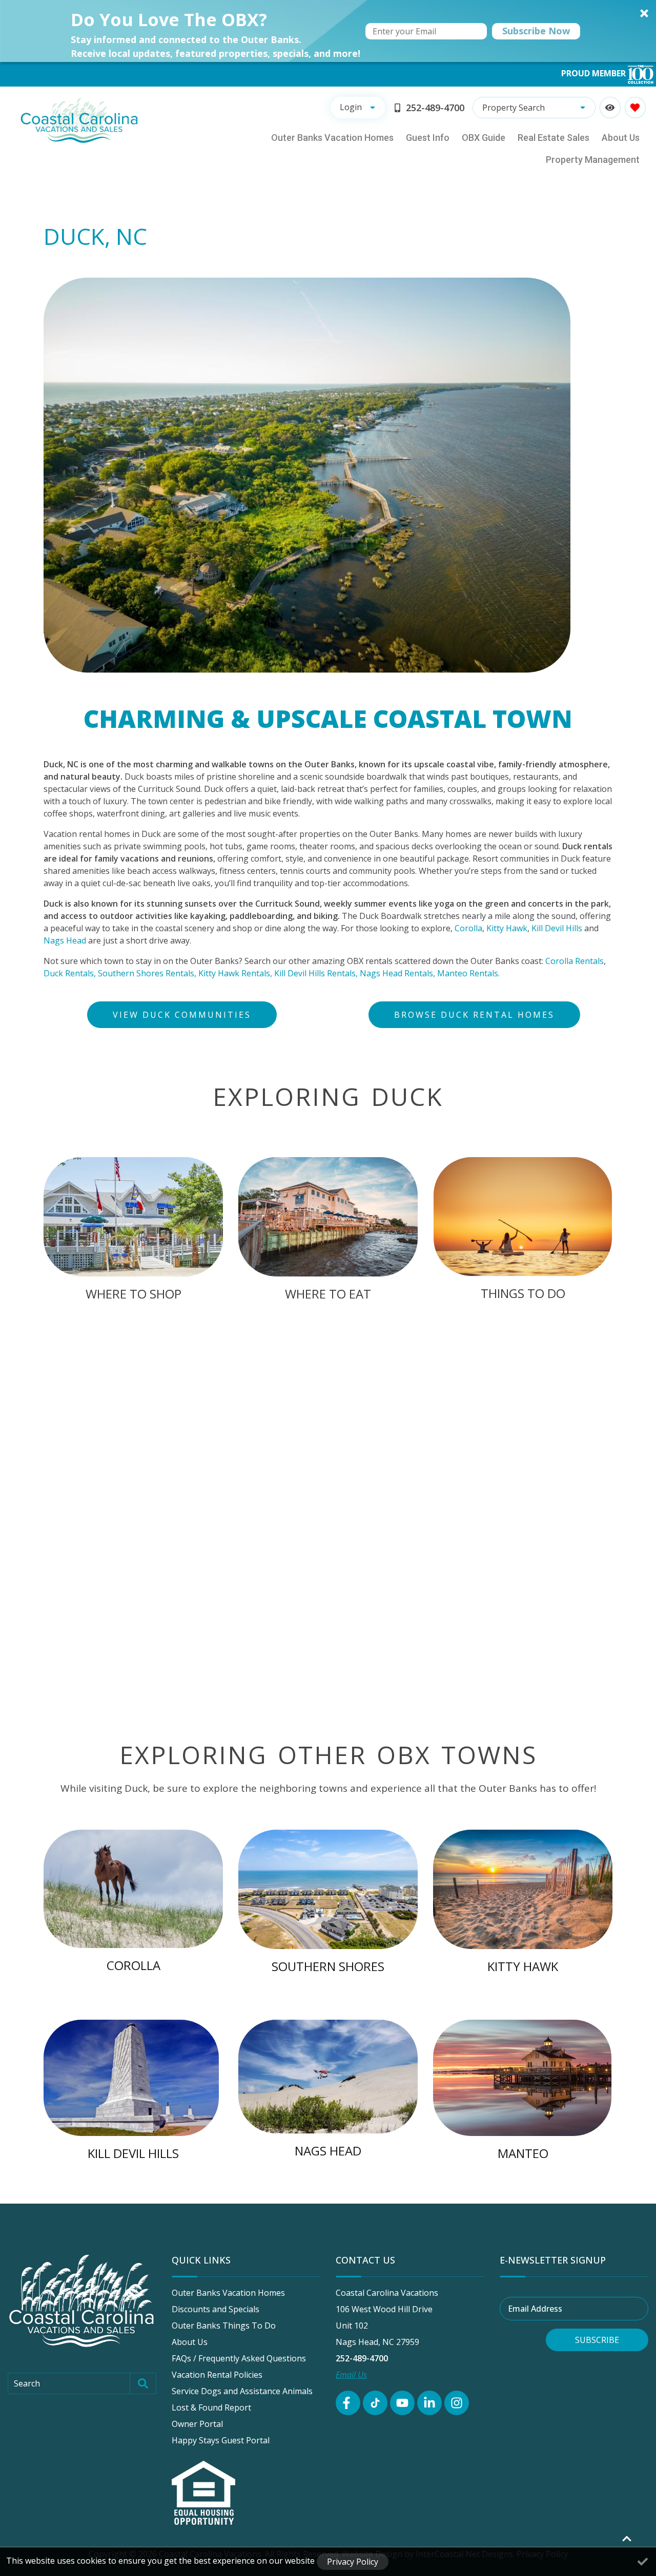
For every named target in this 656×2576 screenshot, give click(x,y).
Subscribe (597, 2340)
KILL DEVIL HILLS (133, 2153)
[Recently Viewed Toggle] (610, 107)
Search (27, 2383)
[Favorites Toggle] (635, 107)
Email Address (535, 2309)
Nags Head (65, 940)
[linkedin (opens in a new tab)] (429, 2403)
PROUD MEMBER (594, 73)
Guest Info (428, 138)
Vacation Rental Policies (217, 2375)
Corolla (468, 928)
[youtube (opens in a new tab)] (402, 2403)
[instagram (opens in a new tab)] (457, 2403)
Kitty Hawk (507, 928)
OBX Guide (484, 138)
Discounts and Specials (216, 2309)
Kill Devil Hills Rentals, (316, 973)
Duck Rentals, (70, 973)
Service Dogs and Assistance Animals (242, 2391)
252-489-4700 (362, 2358)
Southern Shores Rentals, (147, 973)
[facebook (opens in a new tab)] (348, 2403)
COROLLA (134, 1965)
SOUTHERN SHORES (328, 1966)
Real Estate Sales (553, 138)
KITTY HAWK (523, 1966)
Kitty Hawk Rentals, (235, 973)
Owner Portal (197, 2424)
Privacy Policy (353, 2562)
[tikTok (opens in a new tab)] (375, 2403)
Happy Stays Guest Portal (221, 2440)
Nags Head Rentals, (397, 973)
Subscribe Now (536, 31)
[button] (328, 31)
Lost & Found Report (211, 2407)
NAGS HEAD (328, 2151)
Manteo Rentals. (468, 973)
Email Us (351, 2375)
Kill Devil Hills (557, 928)
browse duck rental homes (474, 1015)
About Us (621, 138)
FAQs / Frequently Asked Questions (239, 2358)
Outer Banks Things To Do (224, 2326)
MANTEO (523, 2153)
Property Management (593, 160)
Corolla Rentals (575, 961)
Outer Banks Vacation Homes (332, 138)
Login (351, 107)
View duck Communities (182, 1015)
